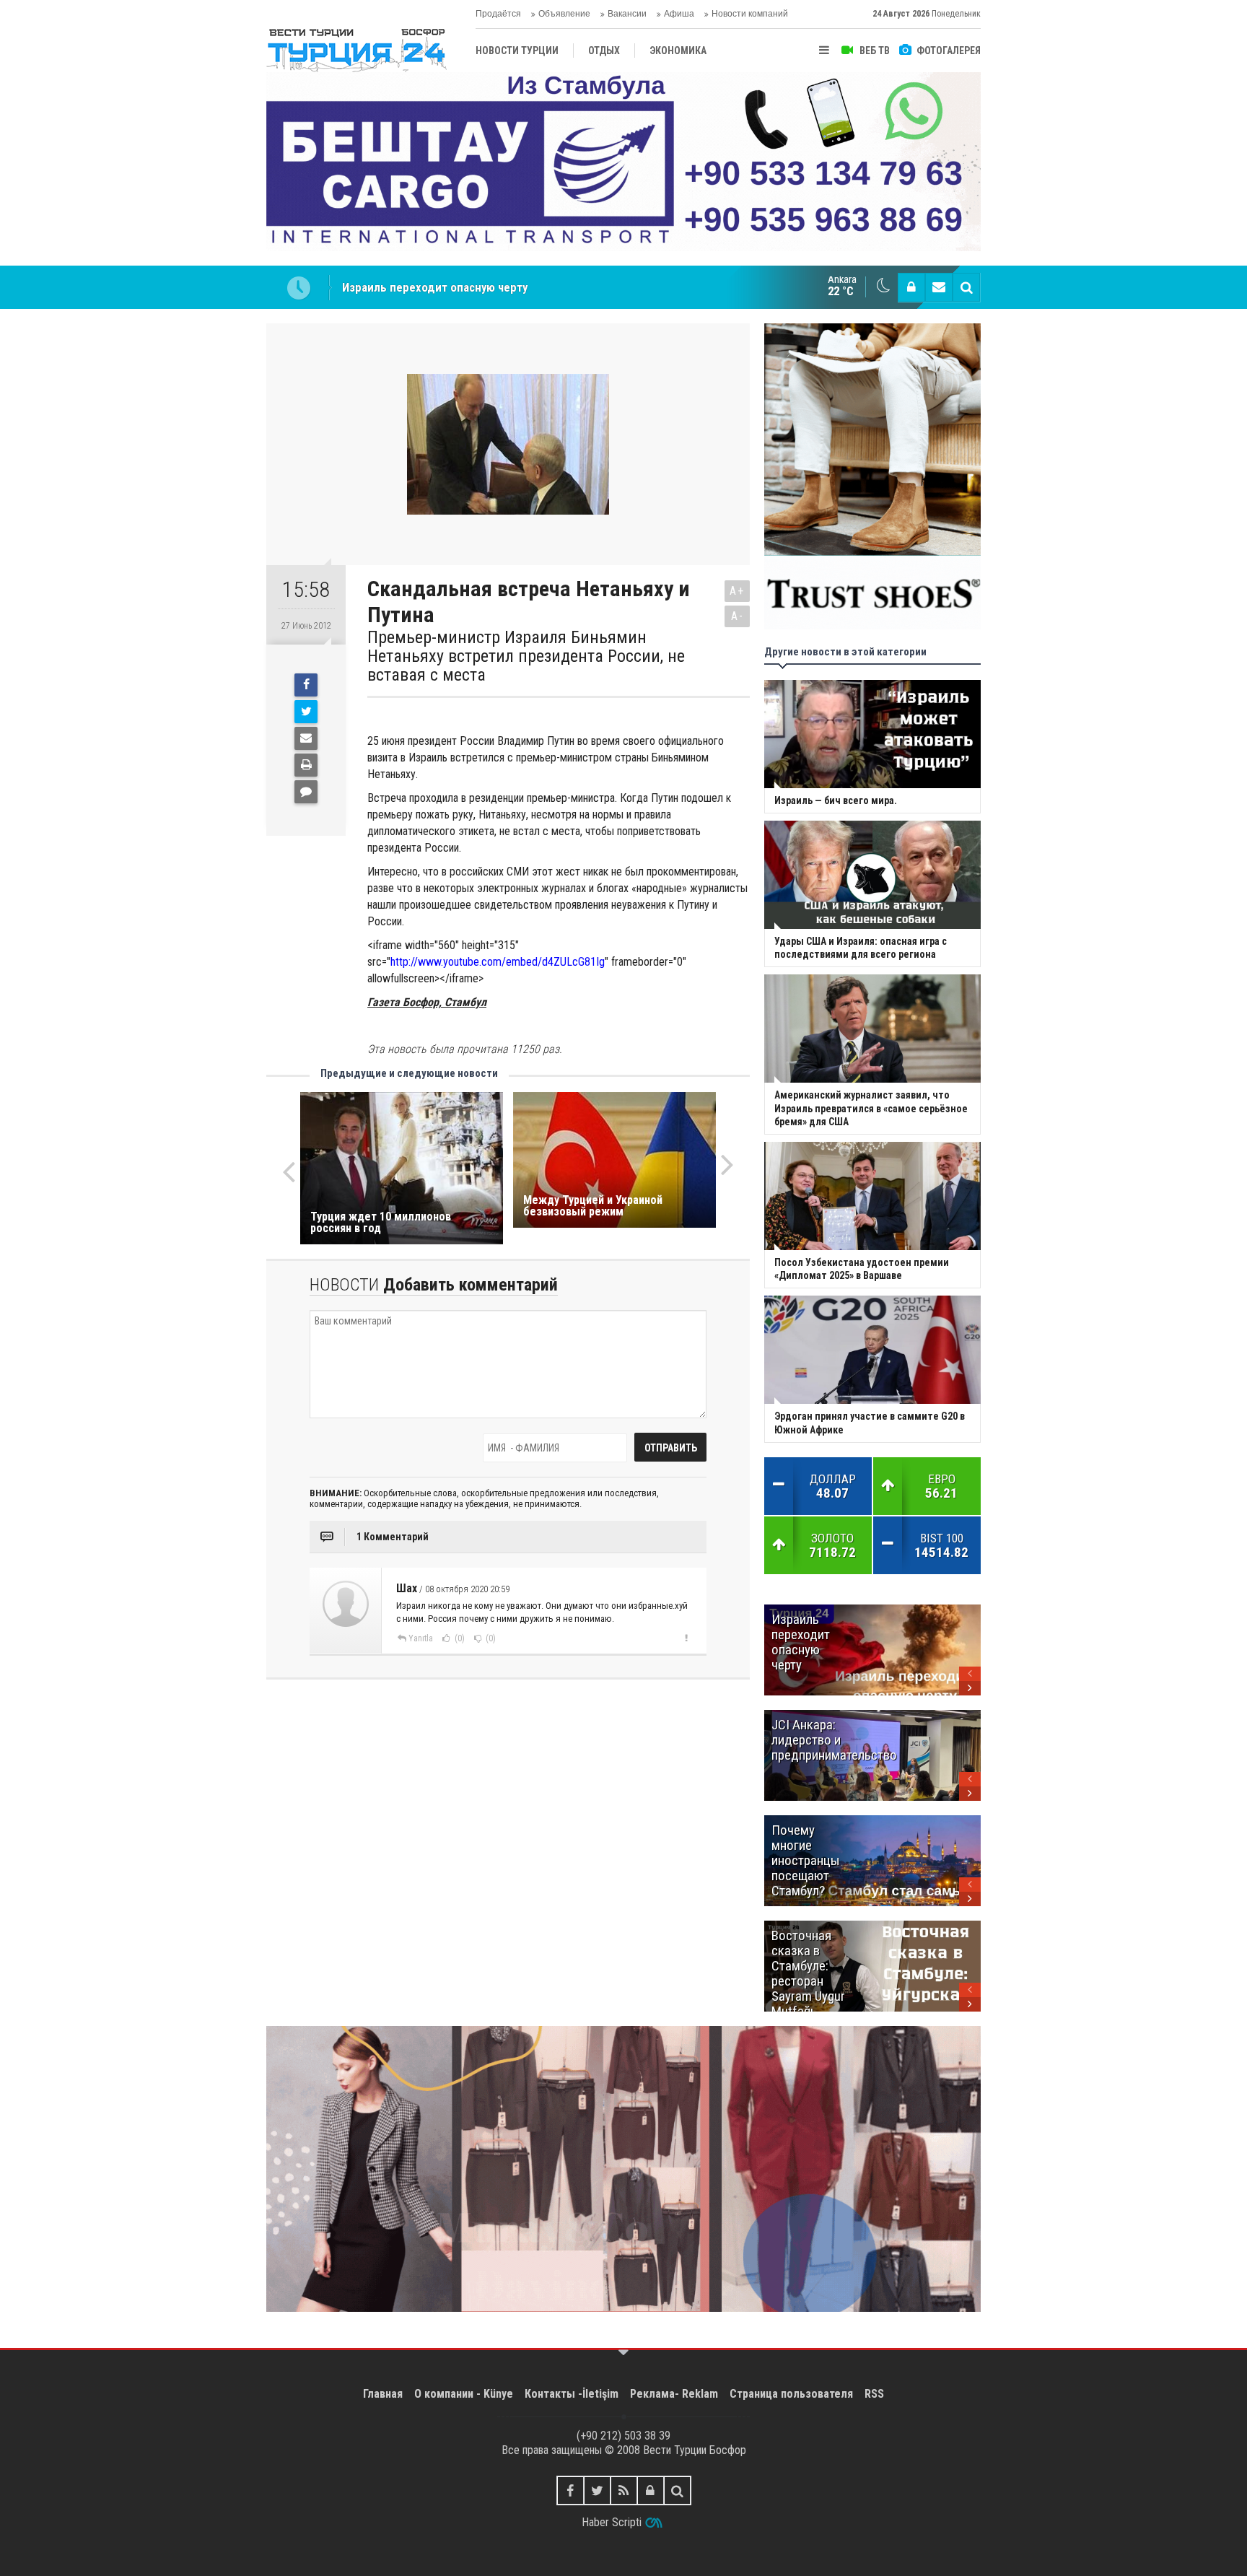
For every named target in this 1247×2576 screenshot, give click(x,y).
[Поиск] (966, 287)
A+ (737, 591)
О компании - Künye (464, 2394)
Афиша (679, 14)
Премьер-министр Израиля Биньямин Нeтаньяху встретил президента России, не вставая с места (526, 656)
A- (738, 616)
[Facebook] (306, 685)
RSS (874, 2394)
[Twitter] (306, 712)
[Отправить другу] (306, 738)
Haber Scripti (612, 2522)
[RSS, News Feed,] (624, 2490)
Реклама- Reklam (674, 2394)
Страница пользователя (791, 2394)
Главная (383, 2394)
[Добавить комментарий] (306, 792)
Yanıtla (421, 1638)
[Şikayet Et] (686, 1638)
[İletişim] (939, 287)
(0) (459, 1638)
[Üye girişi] (911, 287)
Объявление (564, 14)
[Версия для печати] (306, 765)
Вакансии (627, 14)
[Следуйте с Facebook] (570, 2490)
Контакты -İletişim (572, 2394)
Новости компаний (750, 14)
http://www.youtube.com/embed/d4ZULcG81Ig (498, 962)
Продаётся (498, 14)
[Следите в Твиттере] (597, 2490)
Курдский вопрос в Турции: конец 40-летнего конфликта (493, 287)
